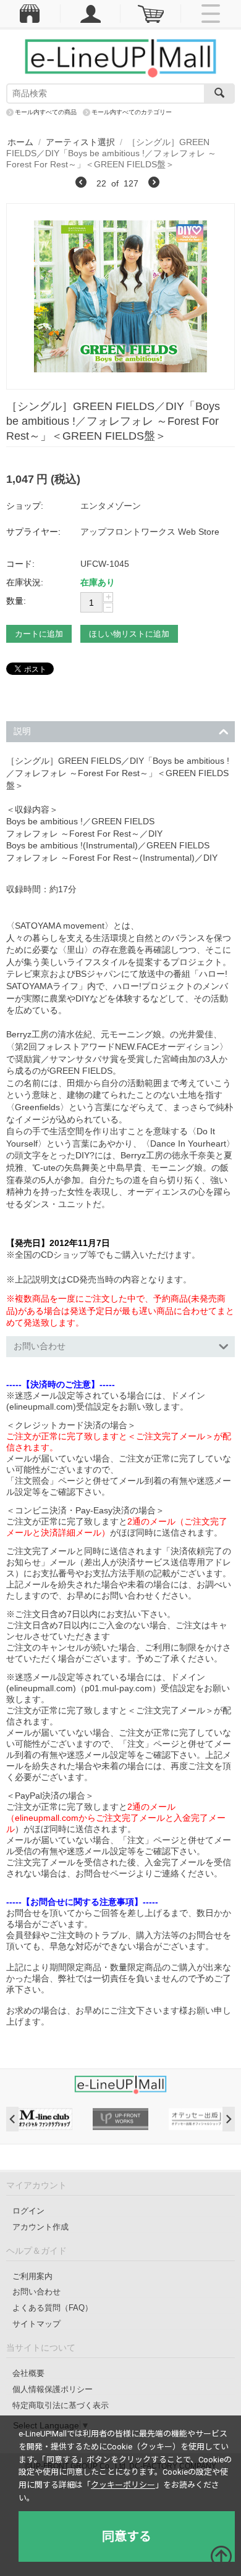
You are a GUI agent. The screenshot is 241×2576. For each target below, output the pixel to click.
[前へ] (81, 184)
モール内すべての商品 (46, 112)
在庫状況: (25, 582)
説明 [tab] (22, 731)
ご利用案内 (32, 2276)
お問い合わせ (36, 2292)
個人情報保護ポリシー (53, 2389)
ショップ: (25, 506)
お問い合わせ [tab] (40, 1346)
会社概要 (28, 2373)
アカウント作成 (40, 2227)
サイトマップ (36, 2324)
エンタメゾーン (111, 506)
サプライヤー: (33, 532)
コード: (20, 564)
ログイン (28, 2211)
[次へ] (154, 184)
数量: (16, 601)
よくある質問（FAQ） (53, 2308)
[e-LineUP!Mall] (120, 57)
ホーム (20, 142)
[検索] (219, 94)
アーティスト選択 (80, 142)
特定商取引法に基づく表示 (61, 2405)
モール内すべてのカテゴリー (132, 112)
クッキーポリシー (123, 2485)
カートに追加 (39, 634)
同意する (127, 2536)
